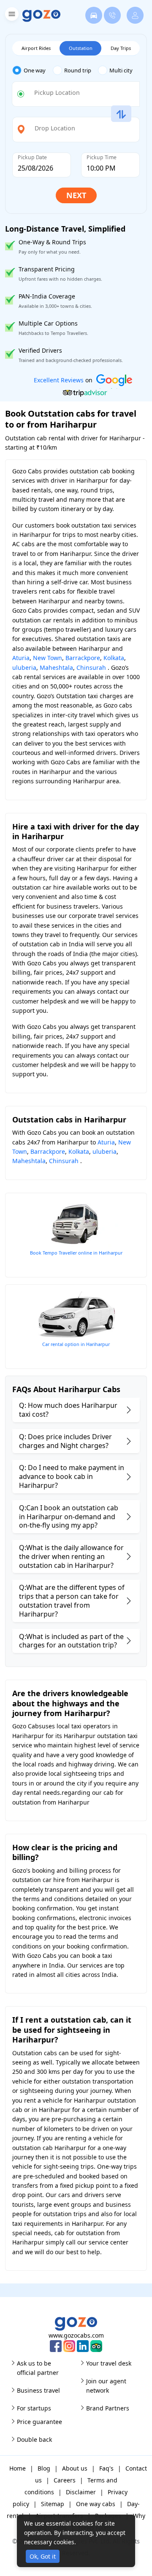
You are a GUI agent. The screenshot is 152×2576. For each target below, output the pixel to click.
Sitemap (53, 2504)
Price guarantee (39, 2422)
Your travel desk (109, 2363)
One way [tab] (35, 70)
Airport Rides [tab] (36, 48)
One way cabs (96, 2504)
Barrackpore (83, 658)
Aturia (21, 658)
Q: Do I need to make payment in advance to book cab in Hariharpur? (72, 1476)
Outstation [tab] (81, 48)
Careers (65, 2480)
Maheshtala (56, 667)
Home (18, 2468)
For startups (34, 2408)
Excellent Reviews (59, 380)
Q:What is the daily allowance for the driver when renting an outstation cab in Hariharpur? (71, 1556)
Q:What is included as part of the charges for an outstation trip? (71, 1641)
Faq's (106, 2468)
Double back (34, 2439)
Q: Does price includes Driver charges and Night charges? (65, 1441)
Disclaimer (81, 2492)
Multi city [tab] (121, 70)
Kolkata (114, 658)
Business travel (38, 2390)
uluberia (24, 667)
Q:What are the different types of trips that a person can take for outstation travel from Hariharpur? (72, 1600)
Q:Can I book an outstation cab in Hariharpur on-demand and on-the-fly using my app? (69, 1517)
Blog (44, 2468)
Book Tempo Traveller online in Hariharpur (76, 1253)
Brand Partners (108, 2408)
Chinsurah (91, 667)
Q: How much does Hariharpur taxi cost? (68, 1410)
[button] (11, 15)
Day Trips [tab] (121, 48)
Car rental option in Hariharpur (76, 1344)
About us (75, 2468)
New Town (47, 658)
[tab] (33, 70)
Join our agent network (106, 2386)
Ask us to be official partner (38, 2368)
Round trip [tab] (78, 70)
